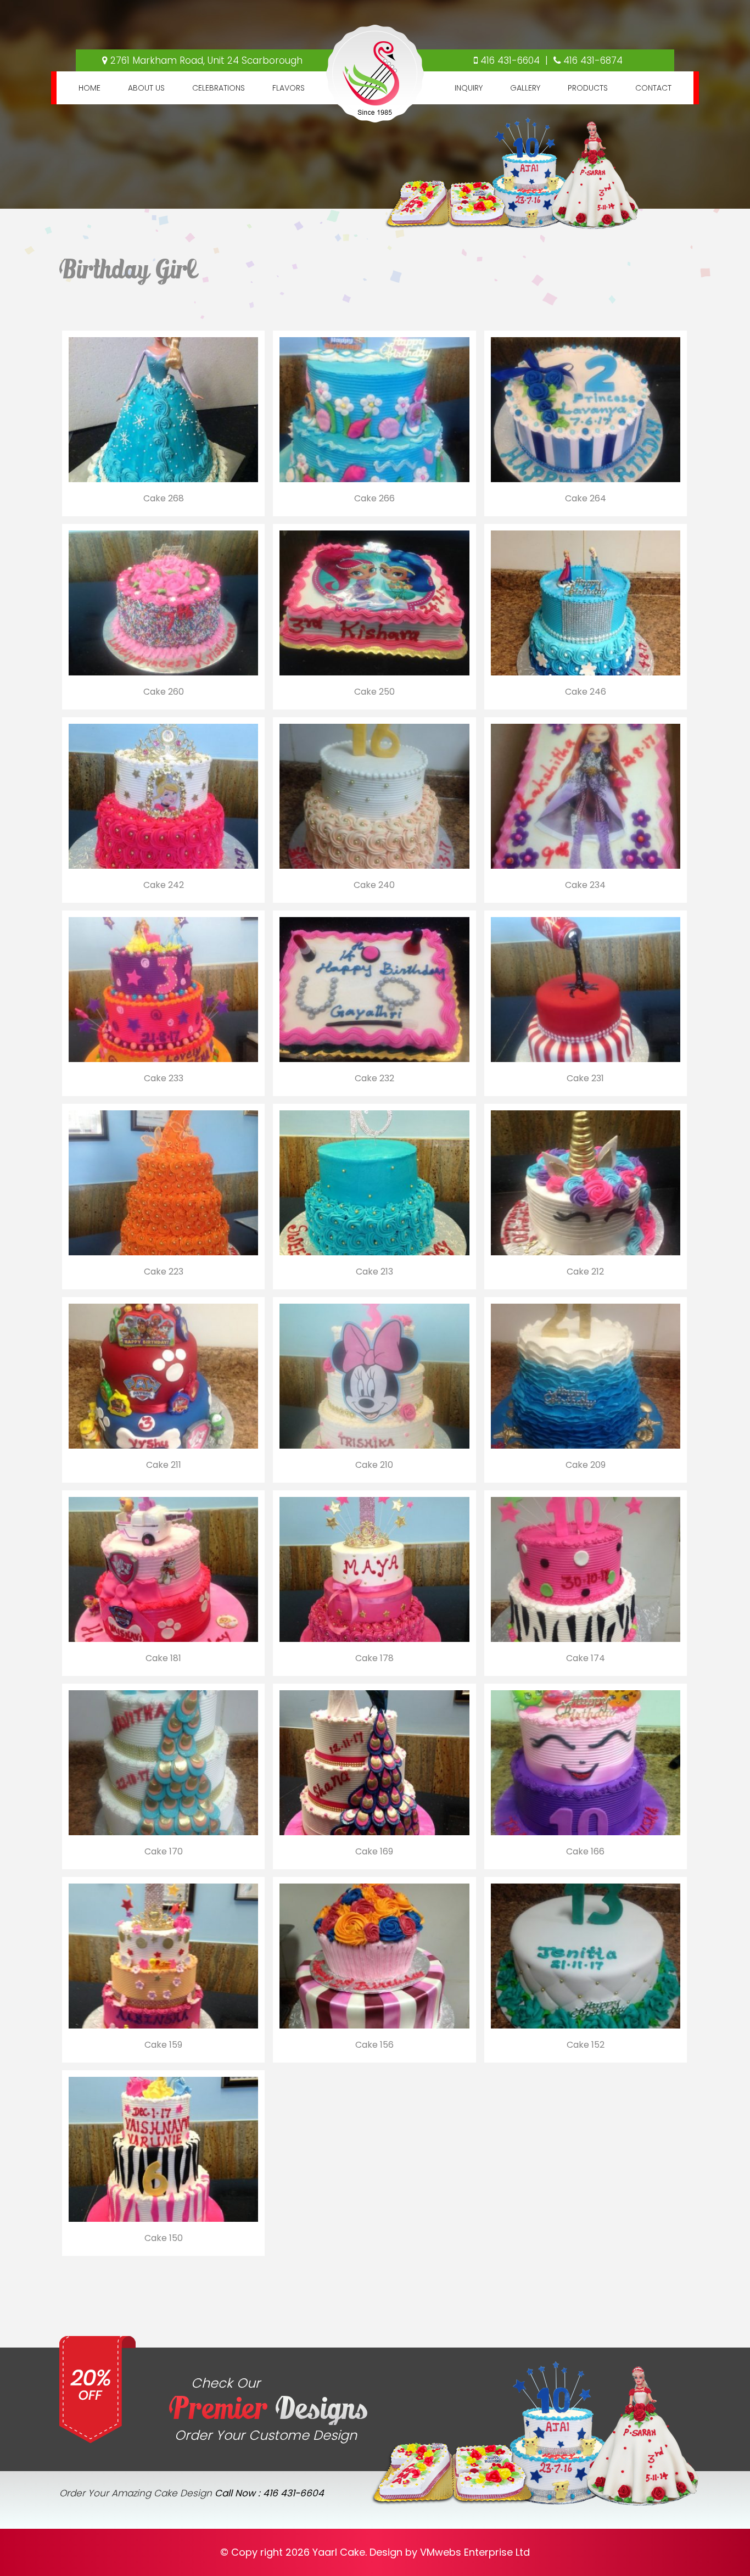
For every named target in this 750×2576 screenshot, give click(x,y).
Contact (653, 88)
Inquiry (469, 88)
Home (89, 88)
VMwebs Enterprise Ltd (475, 2552)
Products (588, 88)
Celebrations (219, 88)
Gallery (525, 88)
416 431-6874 (593, 60)
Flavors (289, 88)
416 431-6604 (510, 60)
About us (146, 88)
